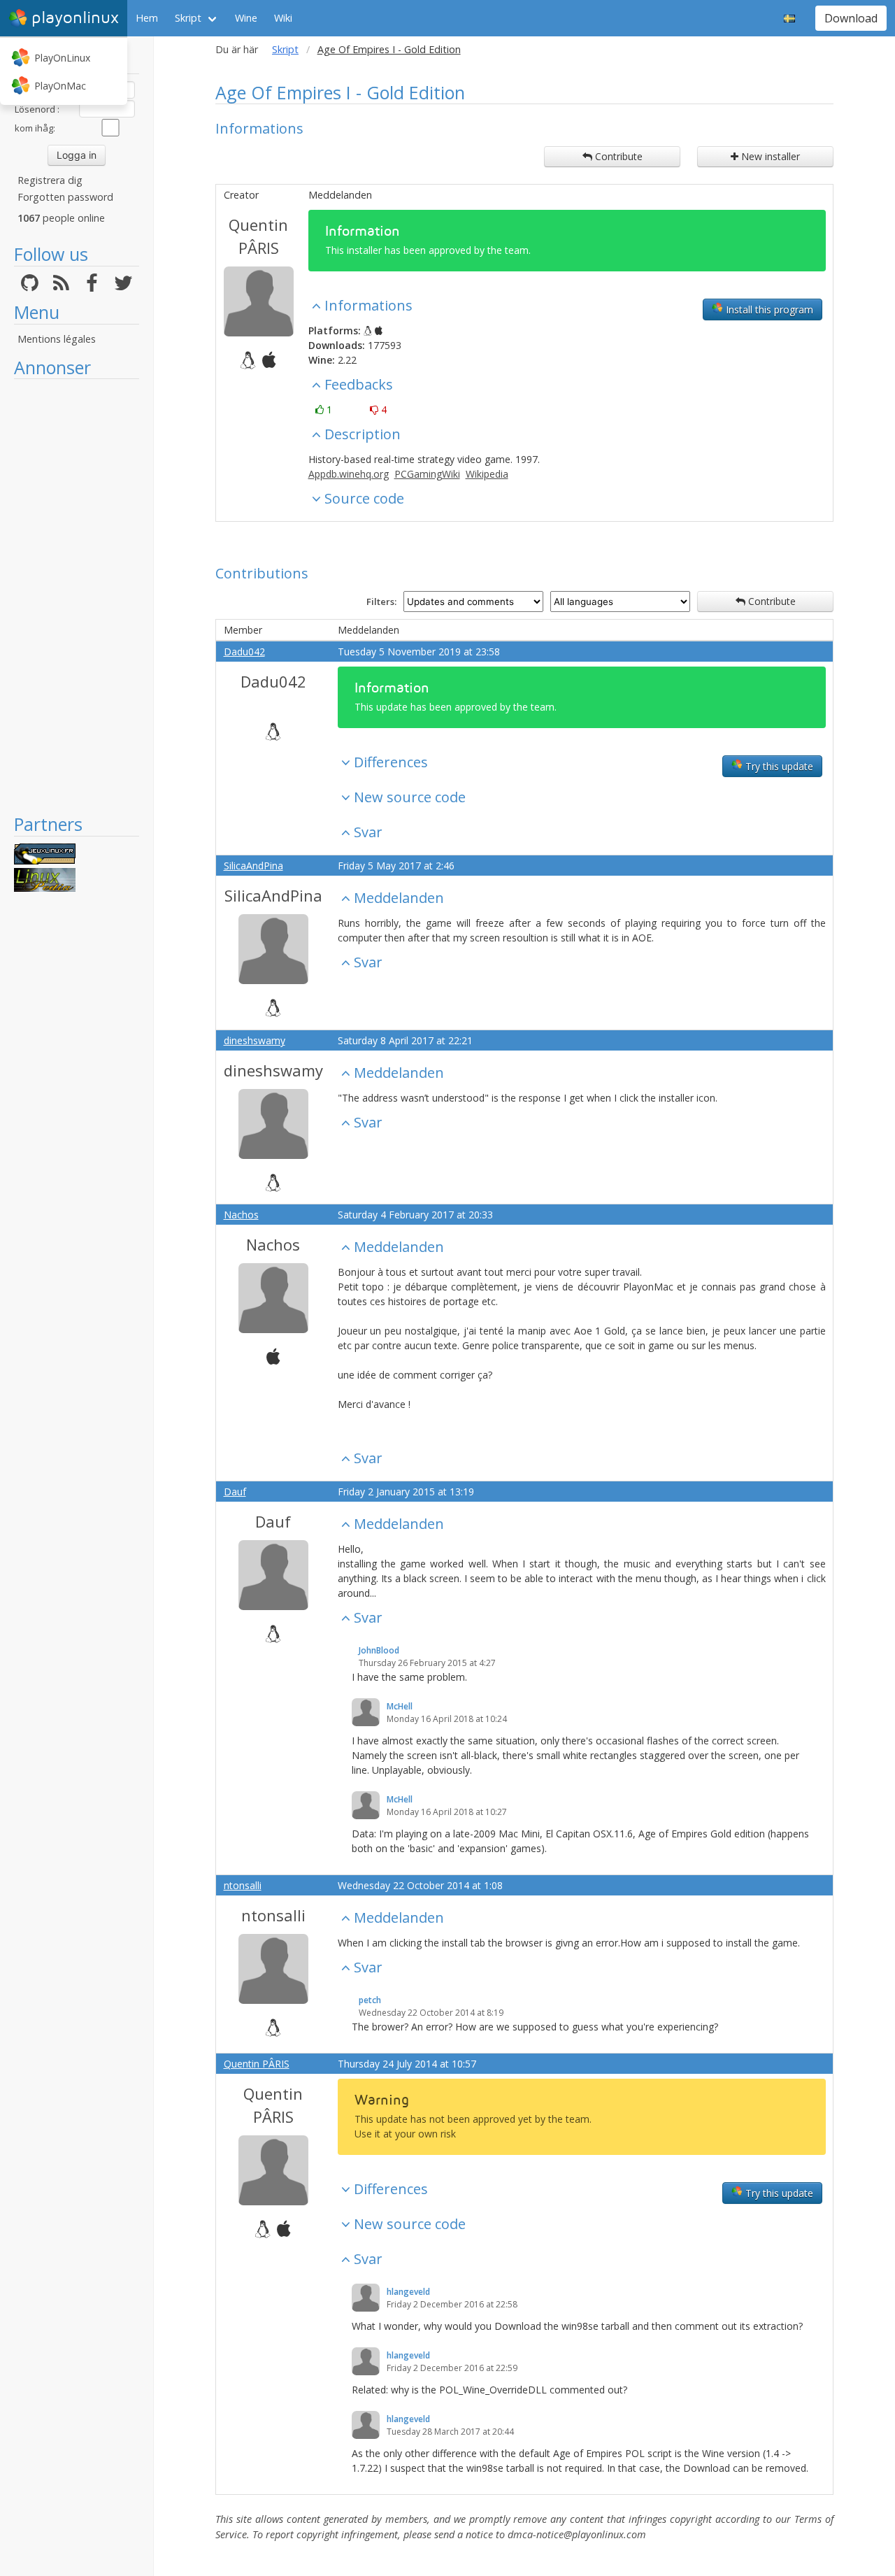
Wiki (283, 18)
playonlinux (75, 18)
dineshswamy (255, 1040)
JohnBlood (379, 1650)
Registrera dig (50, 180)
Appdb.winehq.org (349, 474)
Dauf (235, 1492)
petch (370, 2000)
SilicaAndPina (253, 866)
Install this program (768, 309)
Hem (147, 18)
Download (851, 18)
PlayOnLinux (62, 58)
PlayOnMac (60, 86)
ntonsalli (243, 1885)
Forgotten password (65, 197)
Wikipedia (487, 474)
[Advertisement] (77, 596)
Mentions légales (57, 339)
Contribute (617, 156)
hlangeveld (408, 2292)
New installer (769, 156)
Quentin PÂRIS (258, 236)
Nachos (241, 1215)
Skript (188, 18)
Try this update (778, 766)
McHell (400, 1706)
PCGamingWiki (427, 474)
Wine (246, 18)
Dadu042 (244, 652)
